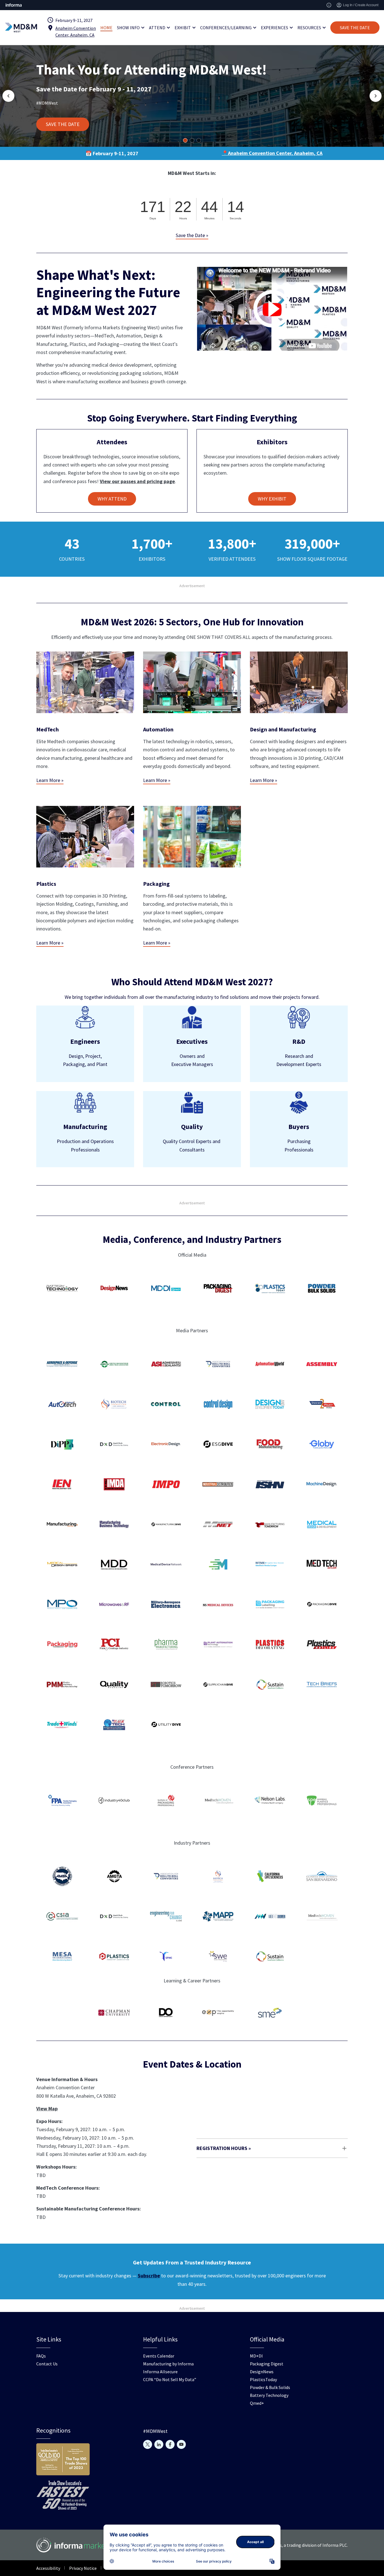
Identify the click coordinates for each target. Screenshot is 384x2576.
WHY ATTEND (112, 499)
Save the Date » (192, 235)
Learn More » (50, 780)
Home (106, 28)
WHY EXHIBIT (272, 499)
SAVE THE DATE (355, 28)
